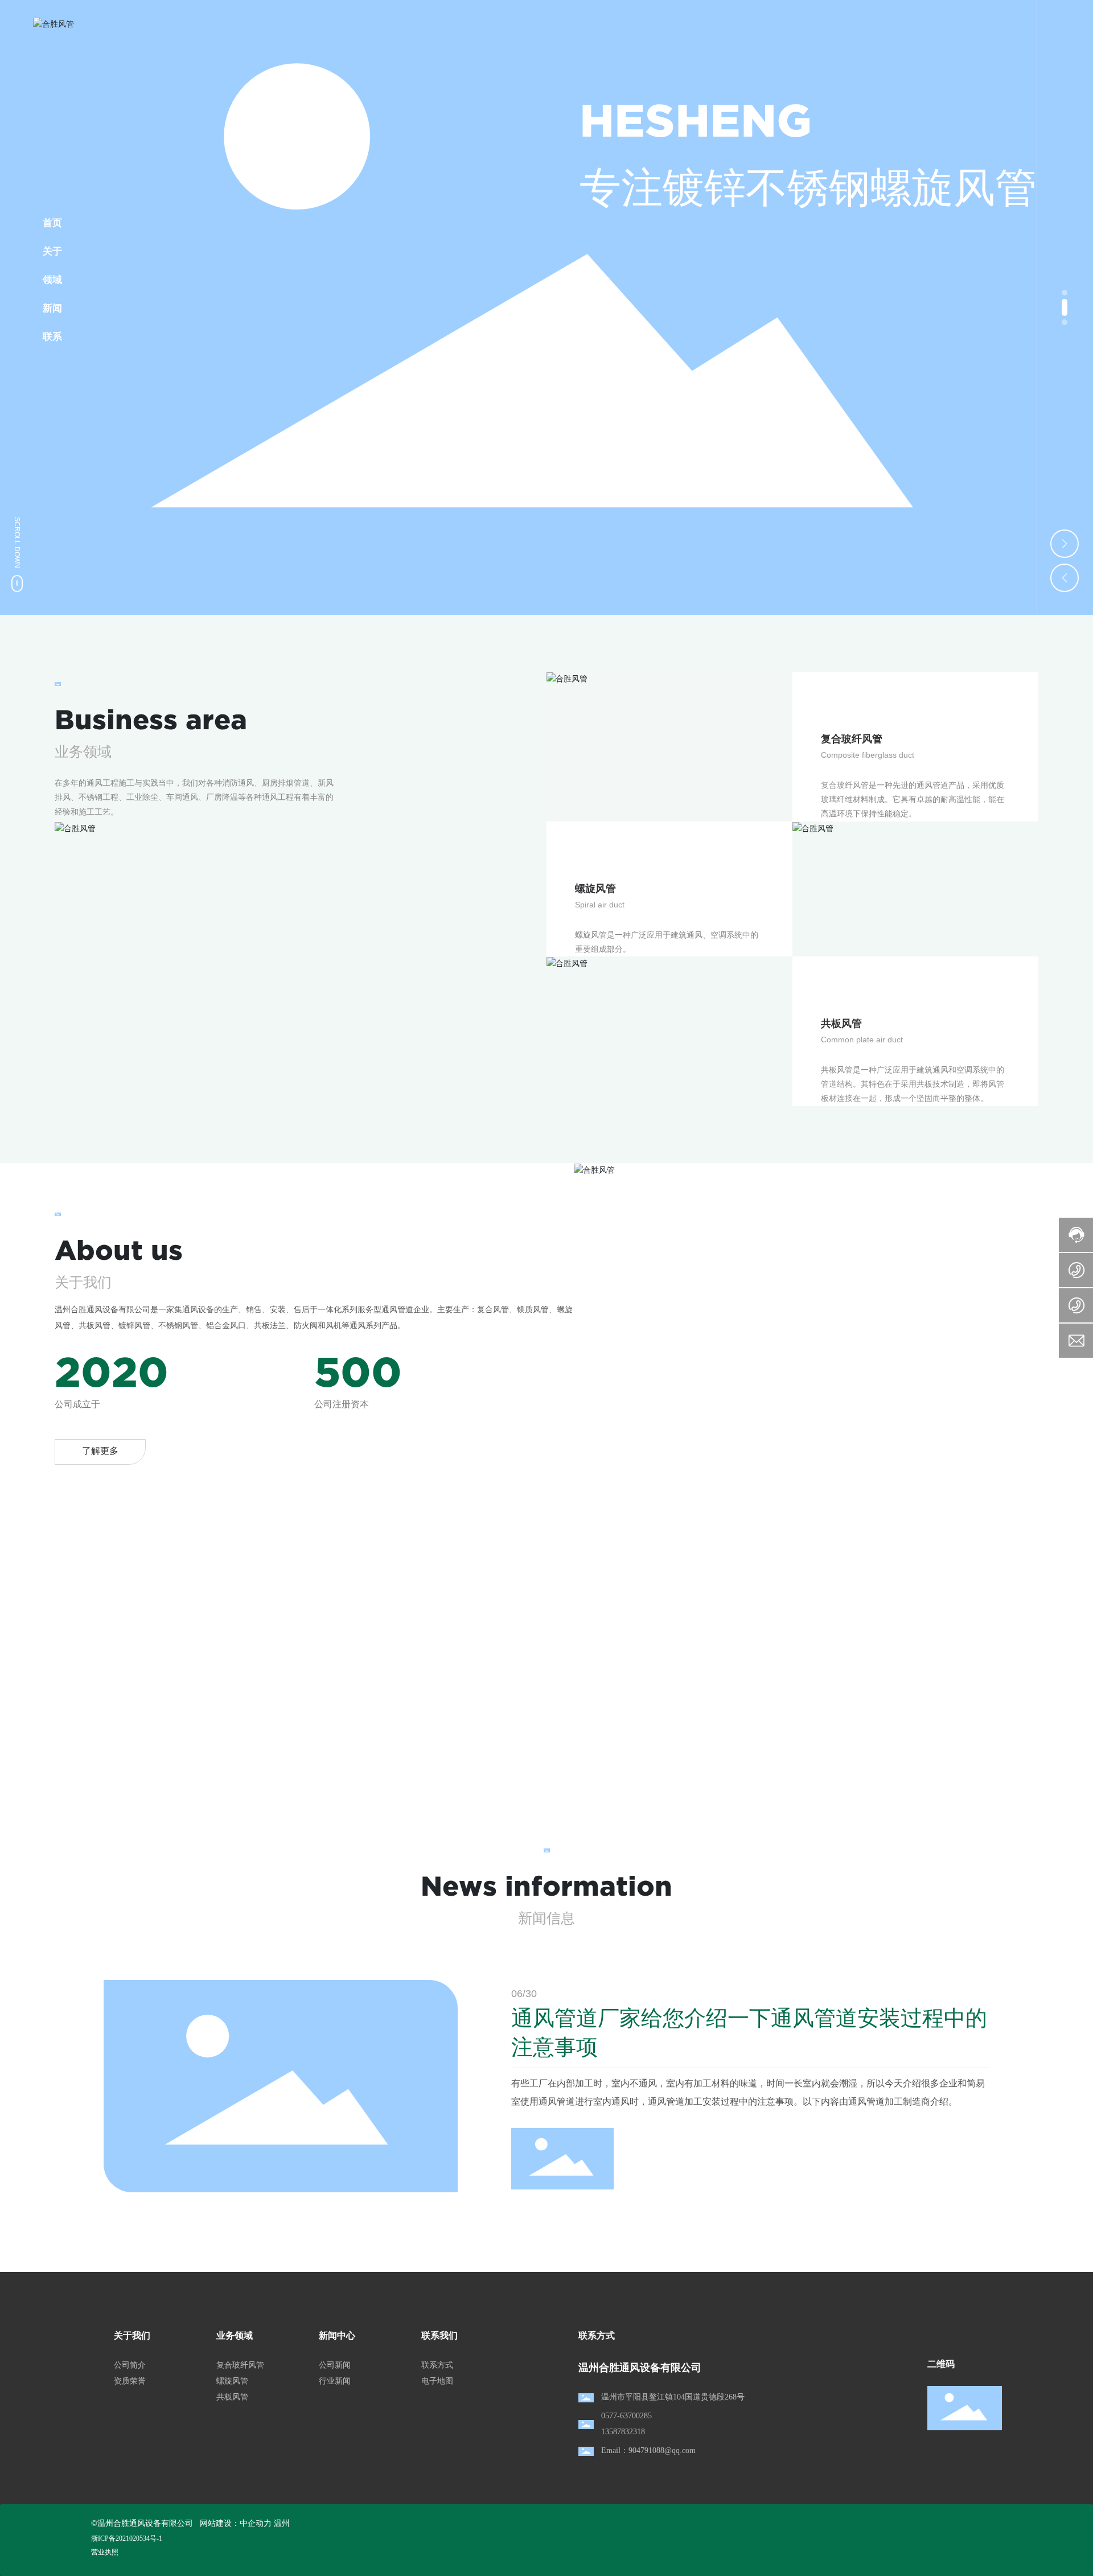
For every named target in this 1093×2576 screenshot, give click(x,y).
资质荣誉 (130, 2381)
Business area (151, 720)
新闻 (52, 308)
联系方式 (437, 2365)
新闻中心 (337, 2335)
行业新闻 (335, 2381)
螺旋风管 (232, 2381)
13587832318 (623, 2432)
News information (546, 1886)
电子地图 (437, 2381)
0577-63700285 (626, 2416)
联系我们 (439, 2335)
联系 (52, 337)
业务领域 (235, 2335)
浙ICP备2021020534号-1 (127, 2538)
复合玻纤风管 (240, 2365)
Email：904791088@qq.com (648, 2450)
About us (119, 1250)
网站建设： (220, 2523)
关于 (52, 251)
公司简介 (130, 2365)
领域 (52, 280)
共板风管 (232, 2397)
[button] (1065, 293)
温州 (282, 2523)
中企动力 (256, 2523)
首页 (52, 223)
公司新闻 (335, 2365)
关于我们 (132, 2335)
